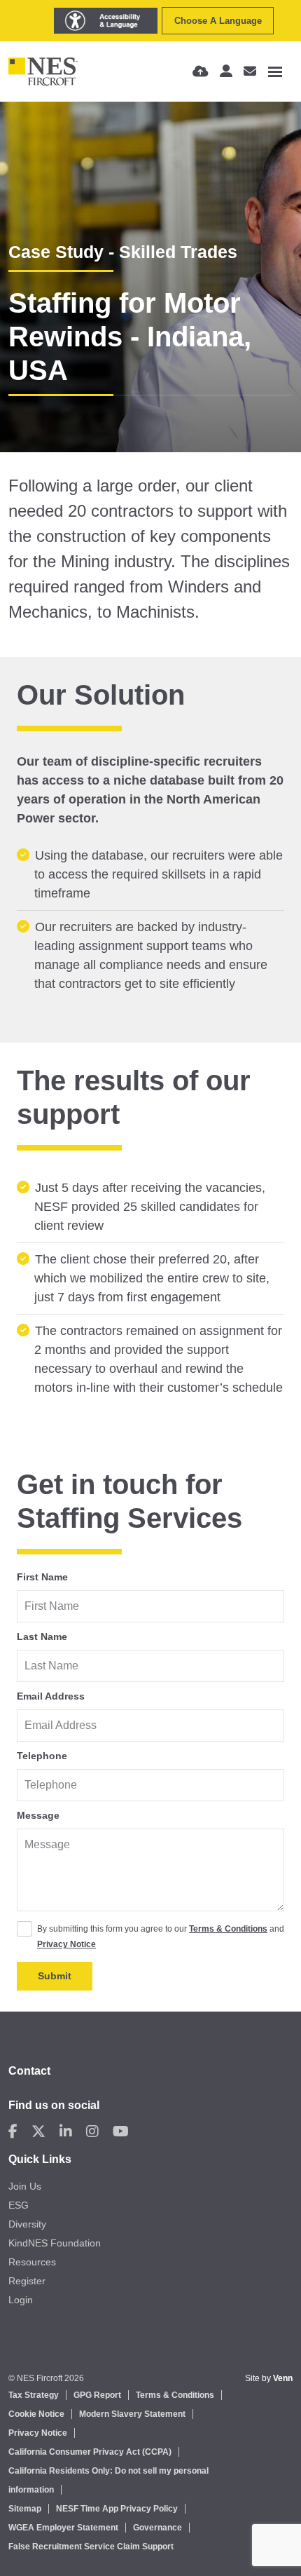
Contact (29, 2071)
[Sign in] (226, 72)
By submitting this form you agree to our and (161, 1937)
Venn (283, 2378)
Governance (157, 2528)
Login (21, 2300)
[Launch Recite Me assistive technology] (106, 21)
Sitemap (25, 2509)
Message (38, 1815)
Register (27, 2281)
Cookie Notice (36, 2414)
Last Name (42, 1636)
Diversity (27, 2224)
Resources (32, 2262)
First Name (42, 1577)
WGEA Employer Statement (63, 2528)
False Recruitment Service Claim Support (91, 2547)
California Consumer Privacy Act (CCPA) (90, 2452)
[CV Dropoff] (201, 72)
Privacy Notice (66, 1944)
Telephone (42, 1756)
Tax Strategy (34, 2395)
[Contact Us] (250, 72)
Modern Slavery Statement (132, 2414)
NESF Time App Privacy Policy (117, 2509)
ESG (19, 2205)
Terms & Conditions (228, 1929)
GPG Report (97, 2395)
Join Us (25, 2186)
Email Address (51, 1696)
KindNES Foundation (55, 2243)
